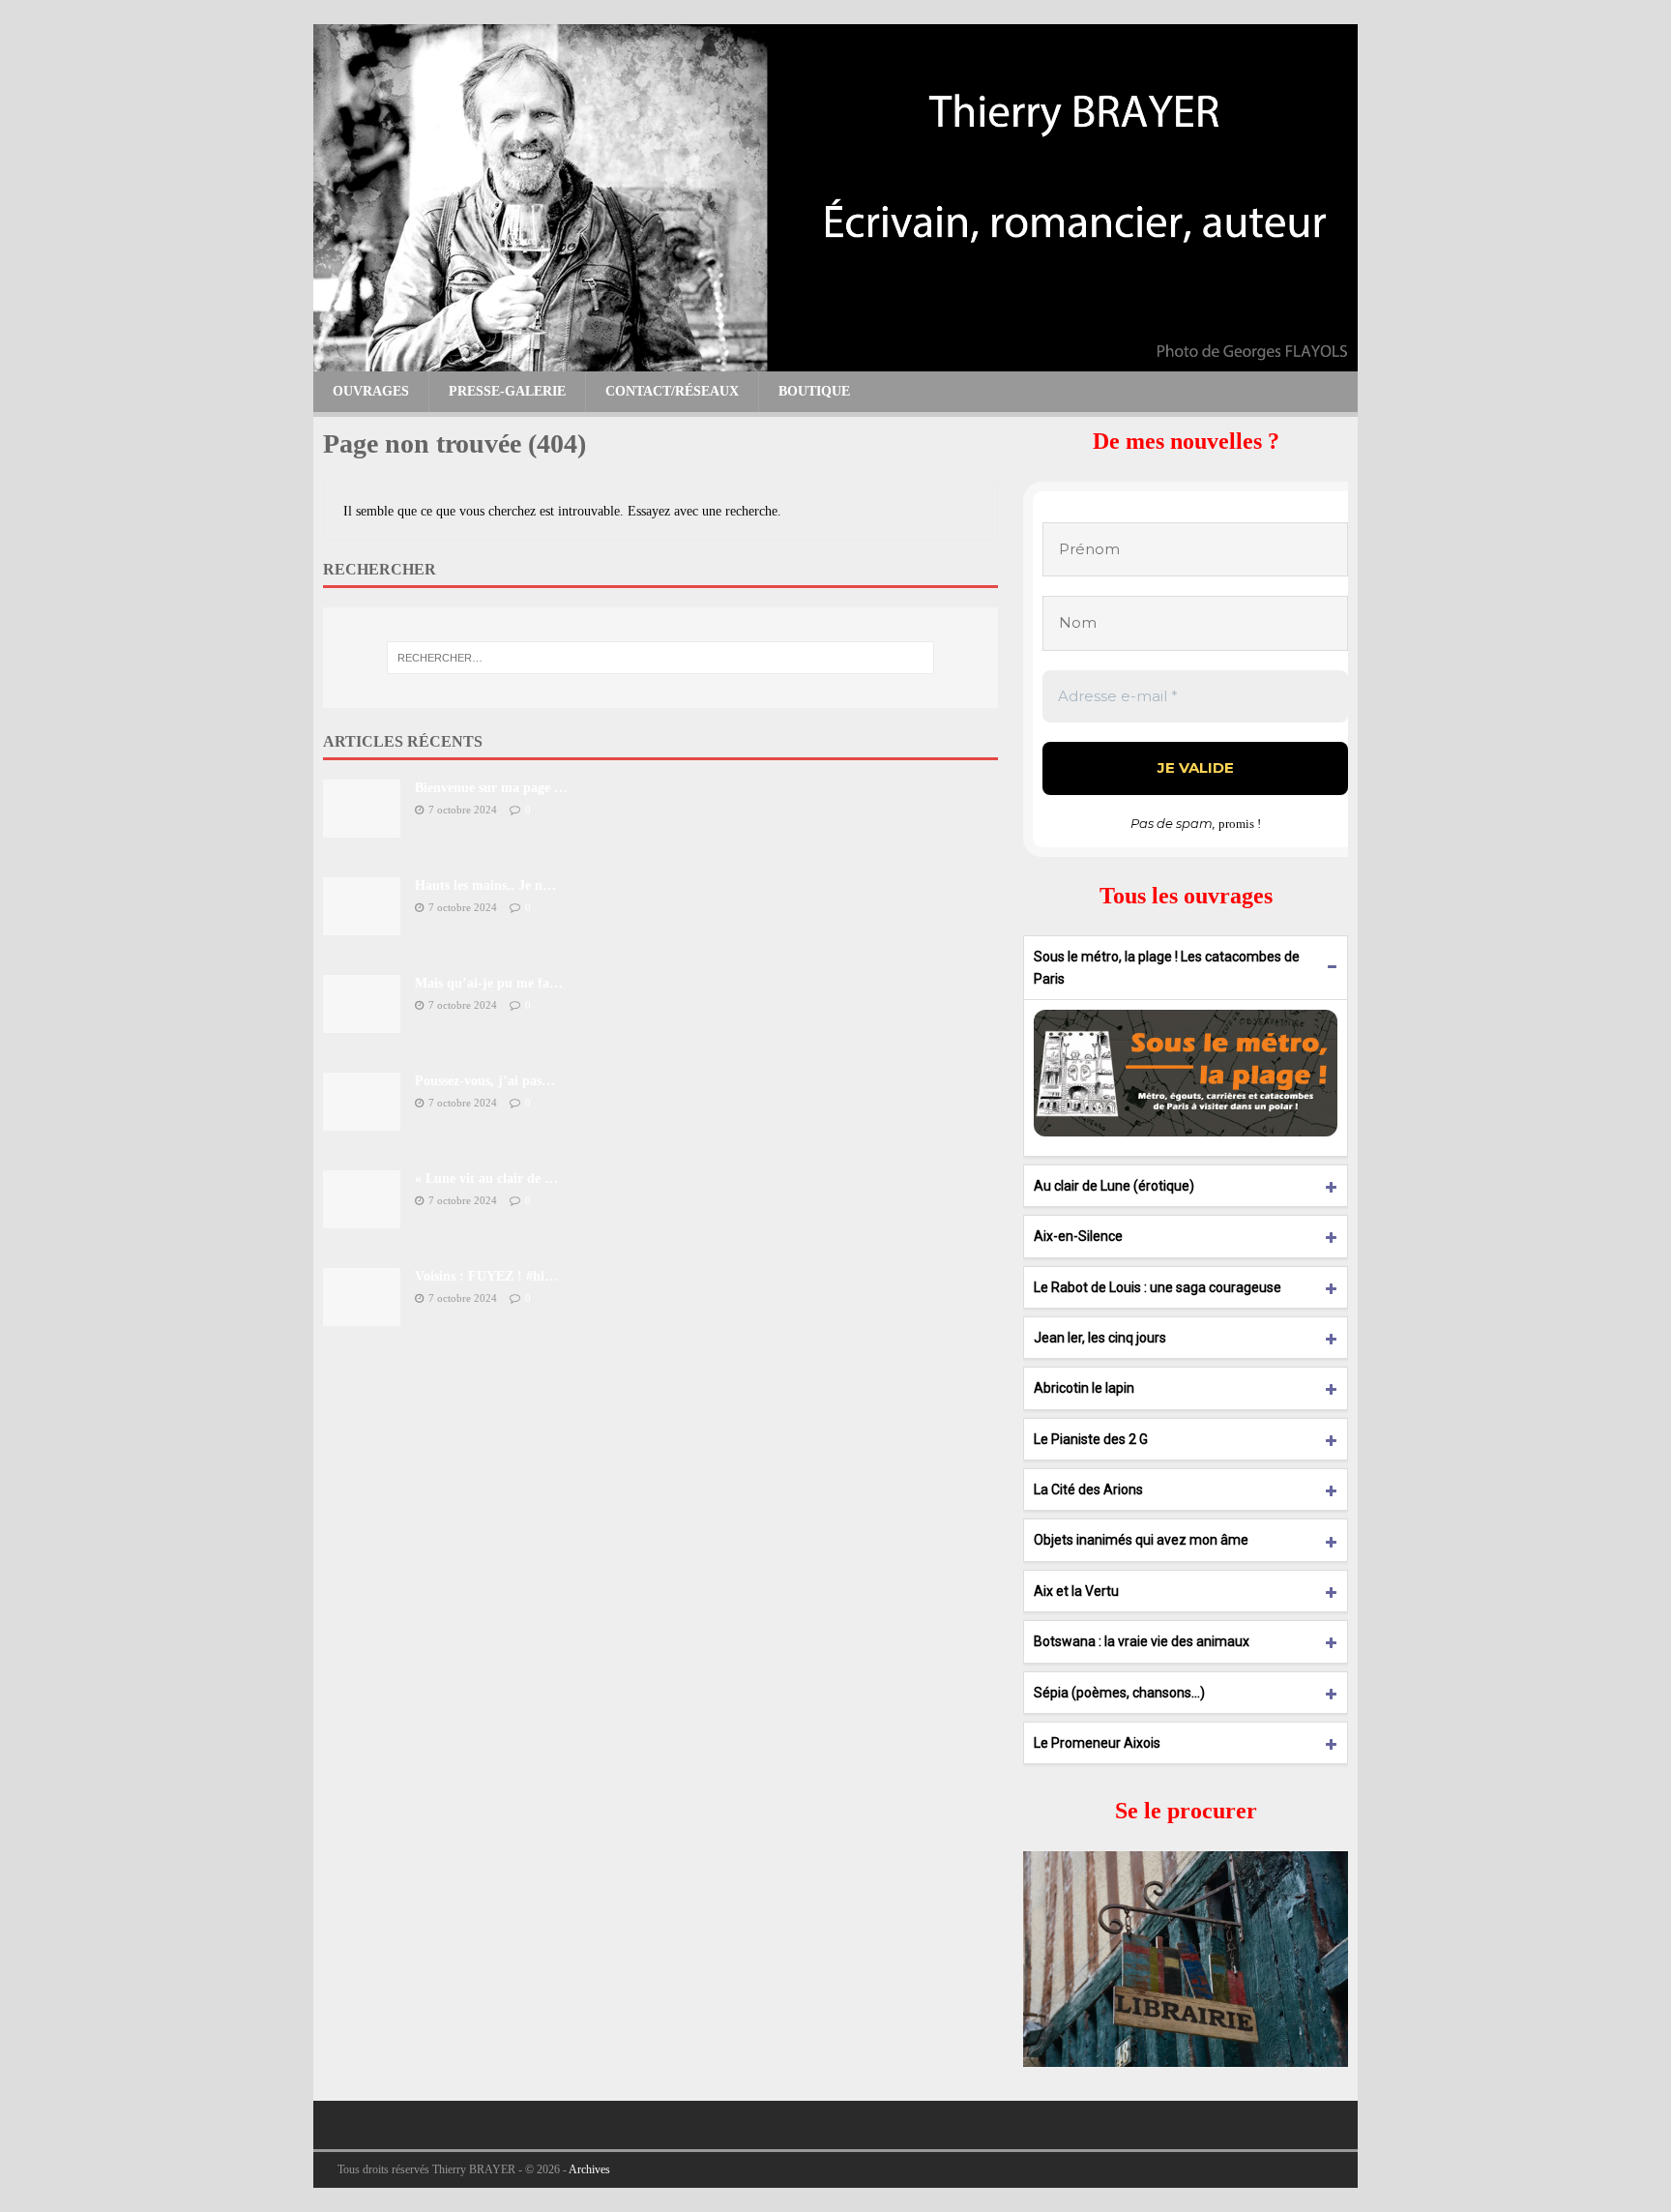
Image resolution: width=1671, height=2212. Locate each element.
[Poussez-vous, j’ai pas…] (362, 1119)
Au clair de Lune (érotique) (1114, 1186)
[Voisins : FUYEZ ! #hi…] (362, 1314)
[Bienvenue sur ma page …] (362, 826)
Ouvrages (371, 391)
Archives (589, 2169)
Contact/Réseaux (672, 391)
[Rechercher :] (660, 658)
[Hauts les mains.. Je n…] (362, 923)
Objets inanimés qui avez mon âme (1141, 1540)
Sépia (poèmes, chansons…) (1119, 1693)
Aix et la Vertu (1076, 1591)
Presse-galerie (507, 391)
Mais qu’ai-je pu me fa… (489, 983)
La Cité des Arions (1088, 1489)
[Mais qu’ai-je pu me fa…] (362, 1021)
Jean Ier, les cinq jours (1100, 1338)
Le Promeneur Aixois (1097, 1743)
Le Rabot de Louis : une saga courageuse (1158, 1287)
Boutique (814, 391)
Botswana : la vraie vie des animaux (1142, 1641)
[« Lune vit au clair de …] (362, 1216)
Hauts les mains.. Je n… (485, 885)
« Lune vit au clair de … (486, 1179)
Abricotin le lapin (1084, 1388)
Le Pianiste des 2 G (1091, 1439)
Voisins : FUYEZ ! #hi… (486, 1276)
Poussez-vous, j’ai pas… (485, 1081)
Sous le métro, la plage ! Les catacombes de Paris (1167, 967)
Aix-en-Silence (1078, 1236)
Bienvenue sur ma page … (491, 788)
